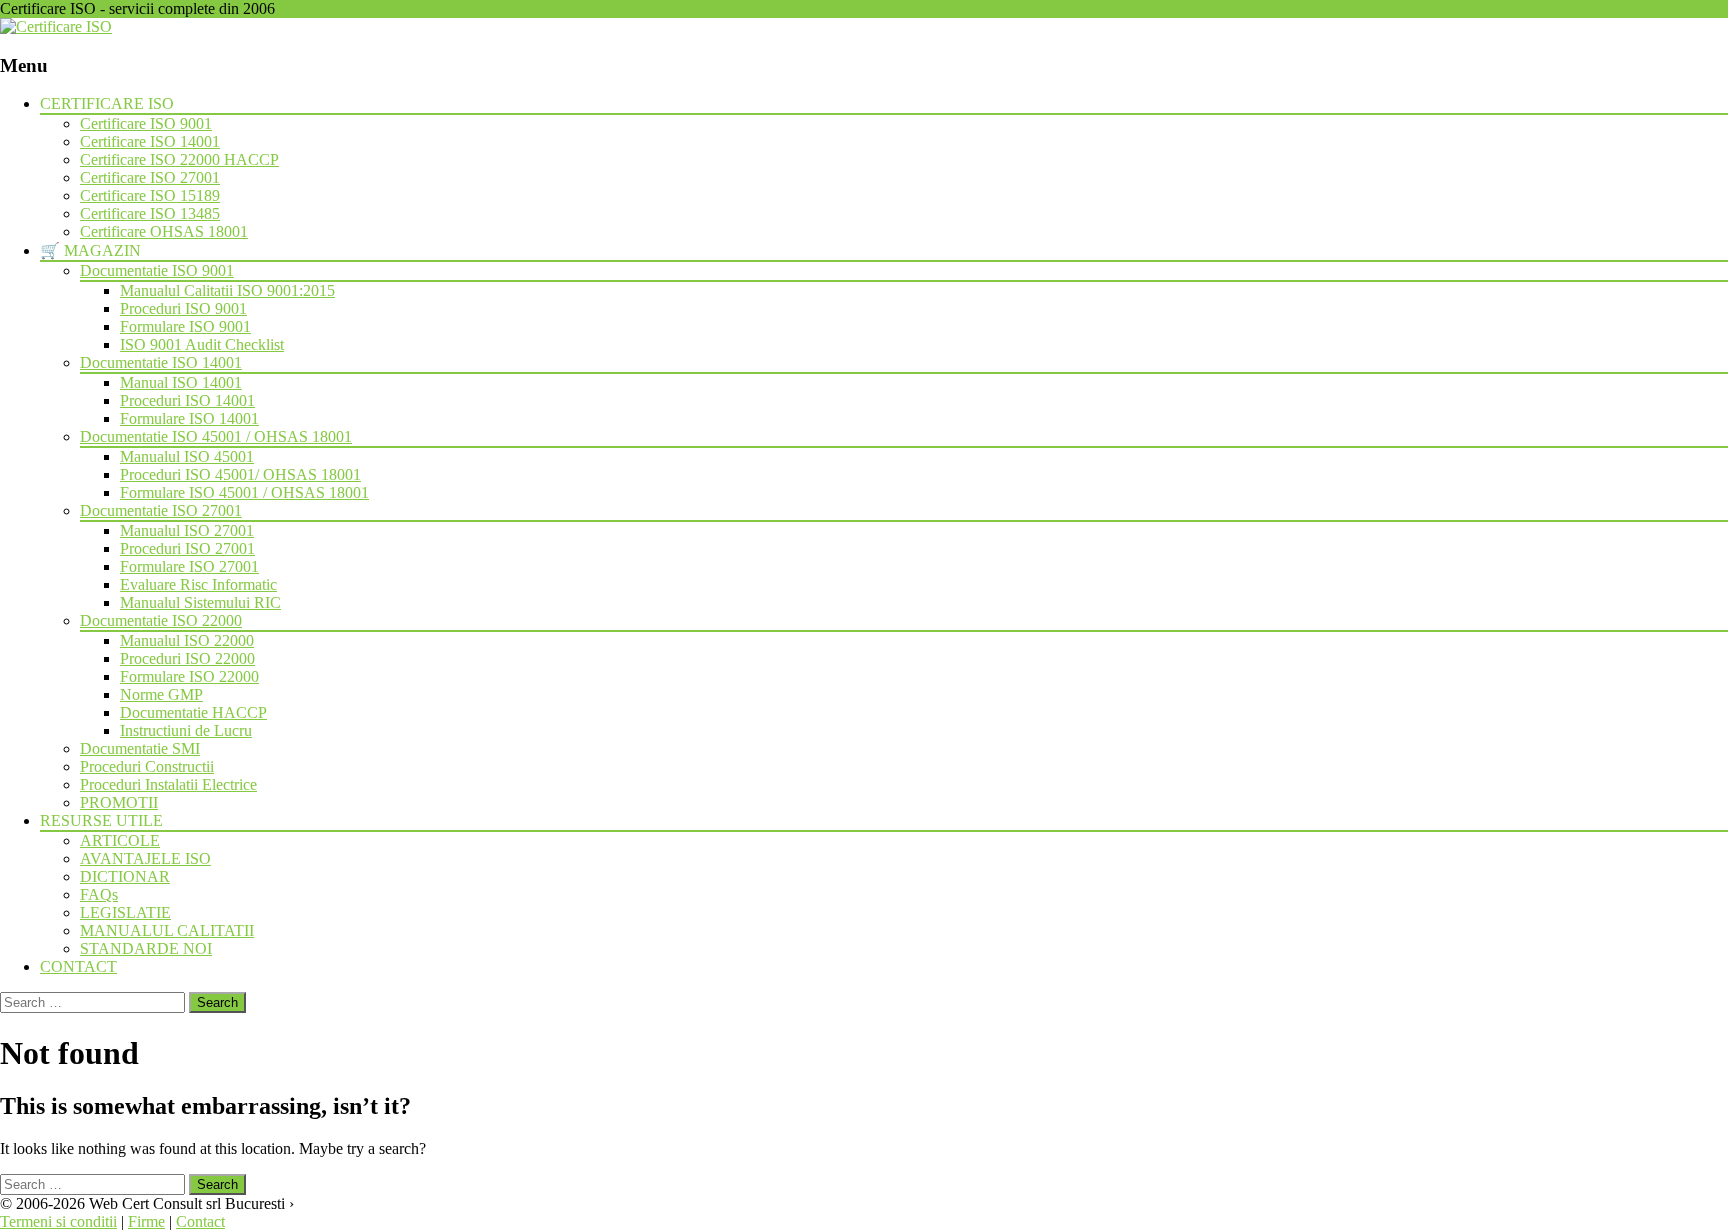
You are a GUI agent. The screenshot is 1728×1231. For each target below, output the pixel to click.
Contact (200, 1221)
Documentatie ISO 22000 (161, 620)
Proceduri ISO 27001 (187, 548)
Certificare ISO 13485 (150, 213)
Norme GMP (161, 694)
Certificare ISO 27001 (150, 177)
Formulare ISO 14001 (189, 418)
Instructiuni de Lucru (186, 730)
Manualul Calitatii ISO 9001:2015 (227, 290)
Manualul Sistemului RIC (200, 602)
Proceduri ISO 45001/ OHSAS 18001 (240, 474)
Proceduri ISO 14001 (187, 400)
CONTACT (78, 966)
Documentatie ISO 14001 (161, 362)
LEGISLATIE (125, 912)
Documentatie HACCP (193, 712)
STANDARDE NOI (146, 948)
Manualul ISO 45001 (187, 456)
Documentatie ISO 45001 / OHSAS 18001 (216, 436)
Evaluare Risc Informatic (198, 584)
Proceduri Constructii (147, 766)
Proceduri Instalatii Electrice (168, 784)
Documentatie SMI (140, 748)
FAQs (99, 894)
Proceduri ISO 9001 (183, 308)
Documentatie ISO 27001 (161, 510)
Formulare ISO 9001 (185, 326)
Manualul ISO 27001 (187, 530)
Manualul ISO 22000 (187, 640)
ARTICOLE (120, 840)
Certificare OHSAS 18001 (164, 231)
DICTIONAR (125, 876)
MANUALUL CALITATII (167, 930)
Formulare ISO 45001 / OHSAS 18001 (244, 492)
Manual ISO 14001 (181, 382)
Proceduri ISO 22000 (187, 658)
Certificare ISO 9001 (146, 123)
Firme (146, 1221)
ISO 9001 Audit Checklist (202, 344)
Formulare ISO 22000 (189, 676)
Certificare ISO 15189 (150, 195)
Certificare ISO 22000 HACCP (179, 159)
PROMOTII (119, 802)
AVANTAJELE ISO (145, 858)
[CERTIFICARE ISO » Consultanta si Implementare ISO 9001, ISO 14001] (56, 26)
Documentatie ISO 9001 (157, 270)
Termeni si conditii (58, 1221)
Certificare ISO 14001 (150, 141)
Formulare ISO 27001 (189, 566)
